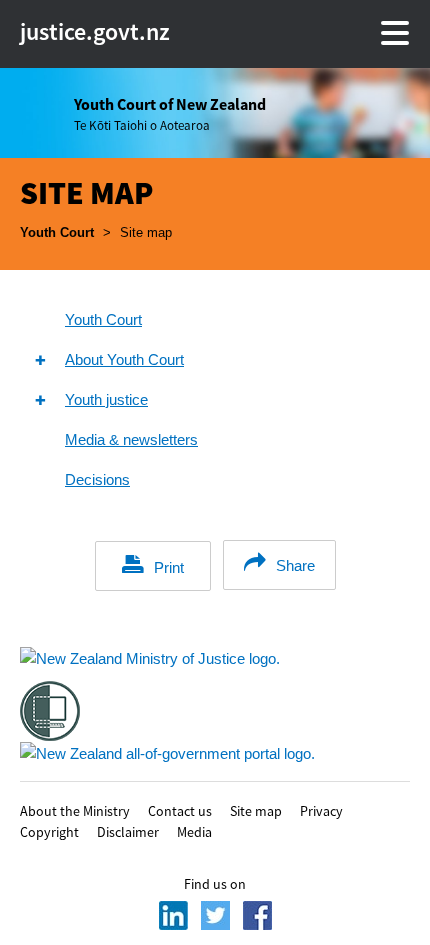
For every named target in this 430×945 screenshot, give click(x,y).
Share (295, 565)
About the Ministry (75, 810)
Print (169, 567)
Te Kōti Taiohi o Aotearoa (170, 114)
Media (194, 831)
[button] (40, 360)
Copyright (49, 831)
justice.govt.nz (59, 32)
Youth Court (57, 232)
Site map (256, 810)
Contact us (180, 810)
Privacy (321, 810)
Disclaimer (128, 831)
